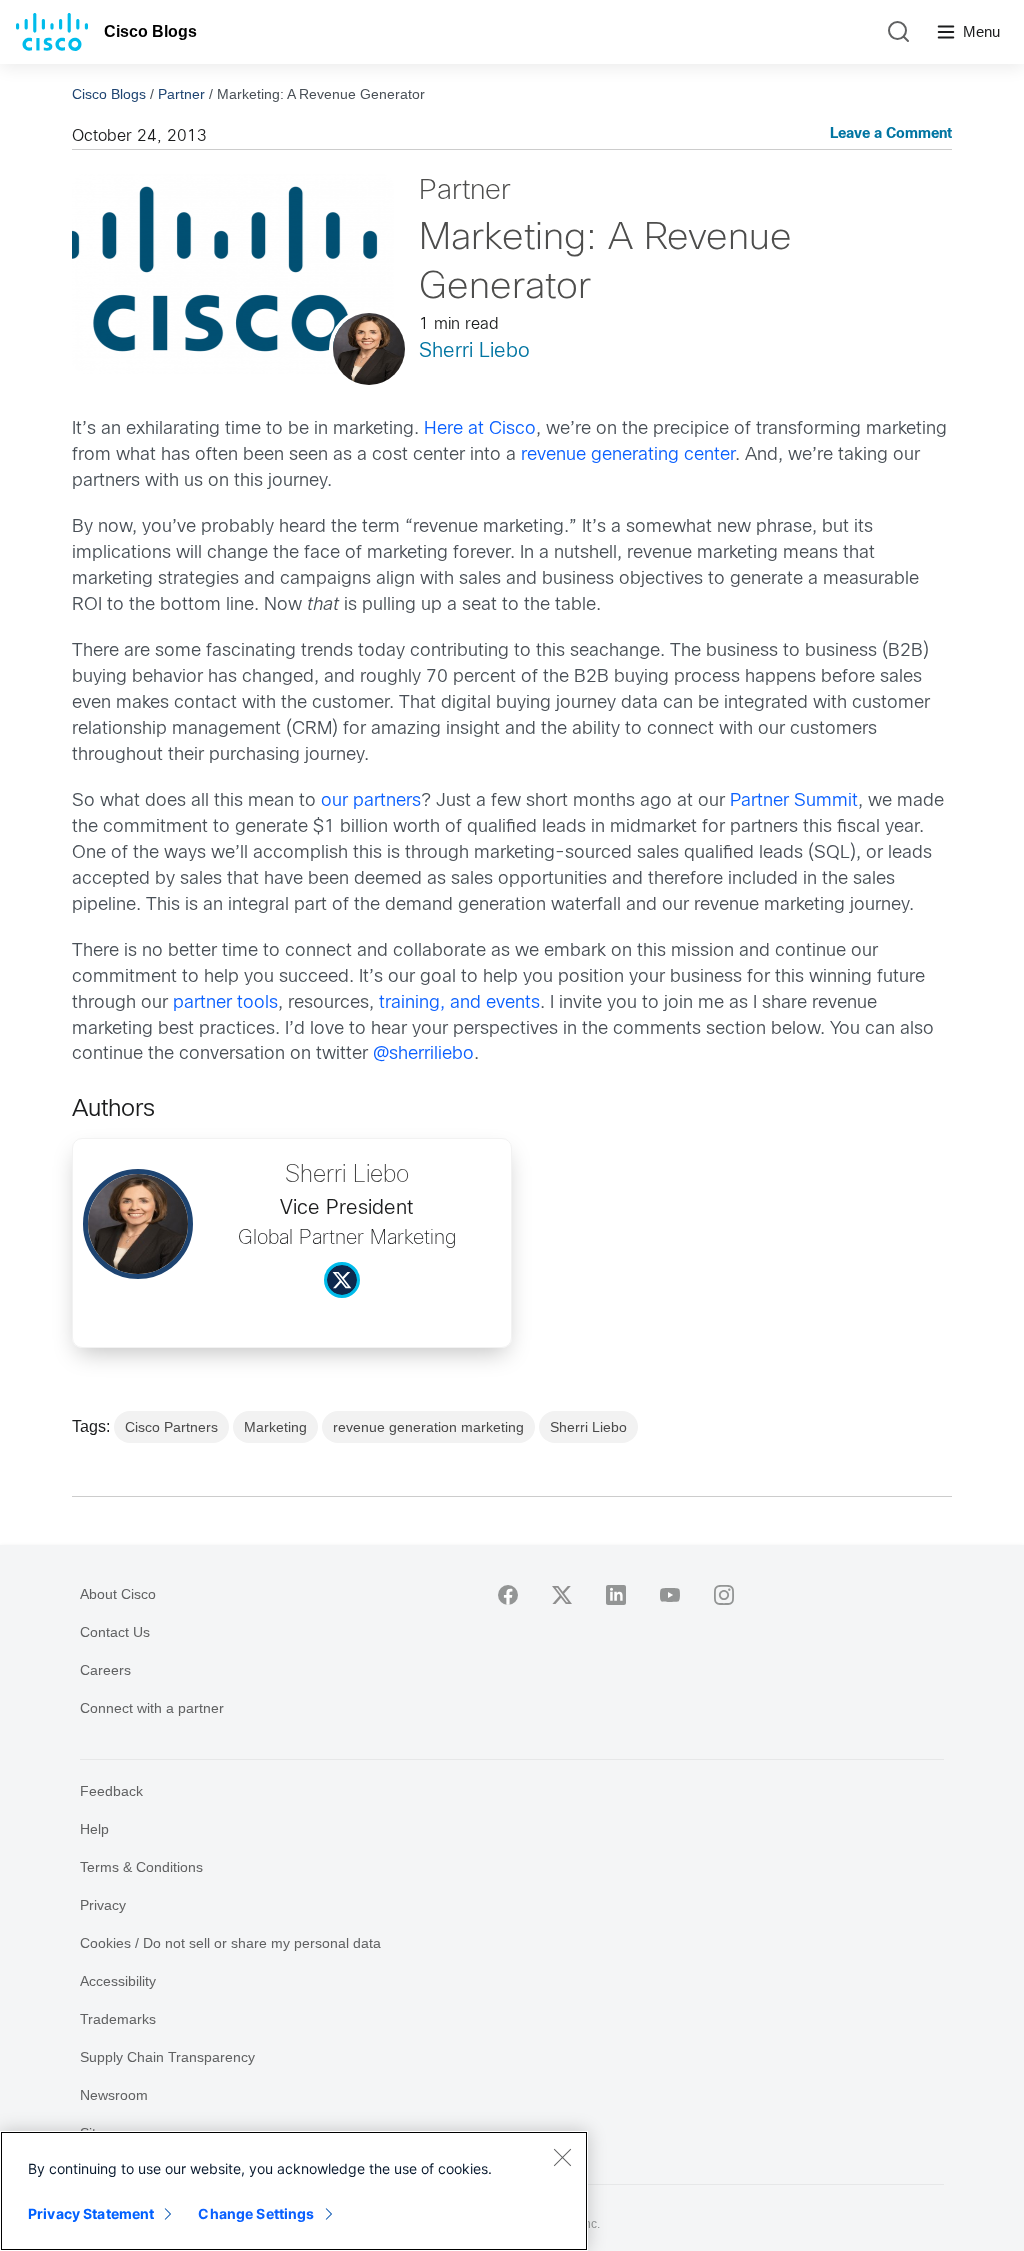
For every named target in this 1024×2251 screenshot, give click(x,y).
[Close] (562, 2157)
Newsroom (114, 2095)
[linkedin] (616, 1595)
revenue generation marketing (428, 1427)
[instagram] (724, 1595)
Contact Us (115, 1632)
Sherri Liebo (474, 351)
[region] (294, 2191)
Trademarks (118, 2019)
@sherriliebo (423, 1054)
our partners (371, 801)
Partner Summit (794, 801)
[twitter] (562, 1595)
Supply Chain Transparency (167, 2057)
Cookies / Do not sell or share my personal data (230, 1943)
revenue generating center (628, 455)
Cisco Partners (171, 1427)
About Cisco (118, 1594)
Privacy (103, 1905)
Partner (181, 94)
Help (94, 1829)
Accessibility (118, 1981)
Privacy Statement (91, 2213)
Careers (105, 1670)
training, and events (459, 1003)
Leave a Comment (891, 134)
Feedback (111, 1791)
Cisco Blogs (150, 31)
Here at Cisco (480, 429)
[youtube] (670, 1595)
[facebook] (508, 1595)
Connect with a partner (152, 1708)
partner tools (225, 1003)
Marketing (275, 1427)
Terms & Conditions (141, 1867)
